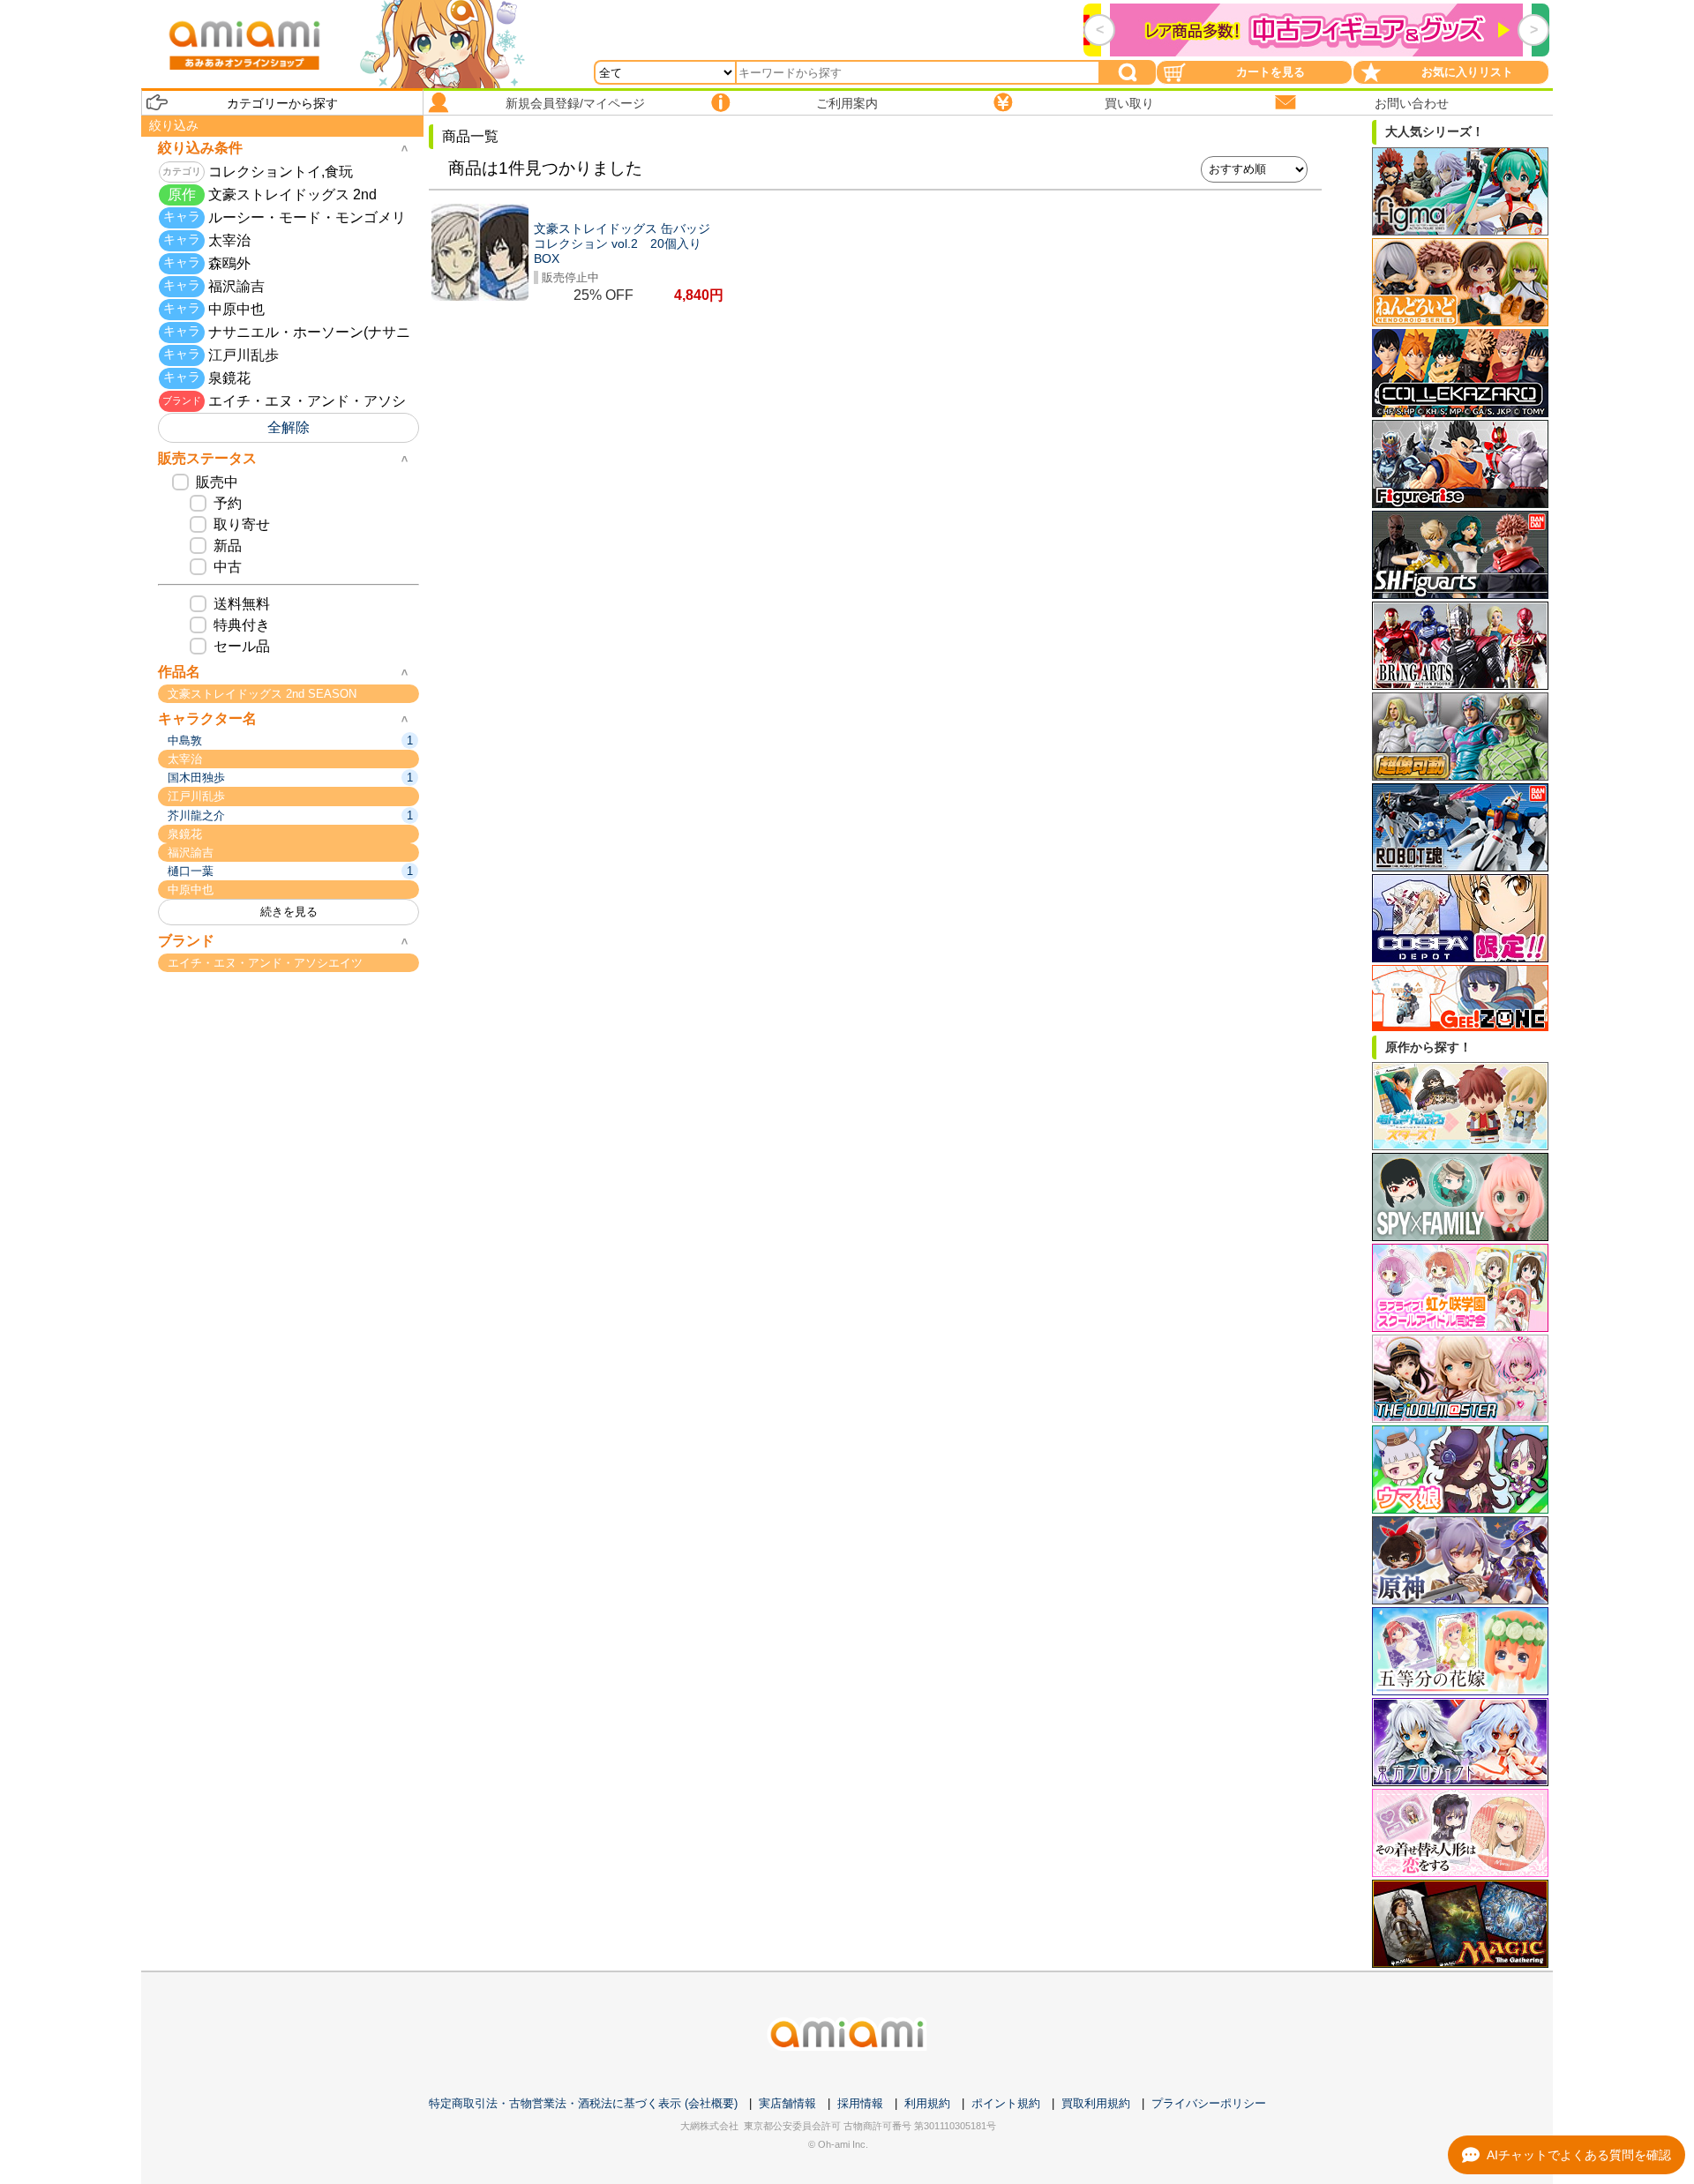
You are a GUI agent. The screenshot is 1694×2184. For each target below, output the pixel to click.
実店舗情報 (787, 2103)
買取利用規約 (1096, 2103)
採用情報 (860, 2103)
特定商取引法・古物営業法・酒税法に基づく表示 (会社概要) (583, 2103)
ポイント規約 (1006, 2103)
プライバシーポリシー (1209, 2103)
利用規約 (927, 2103)
